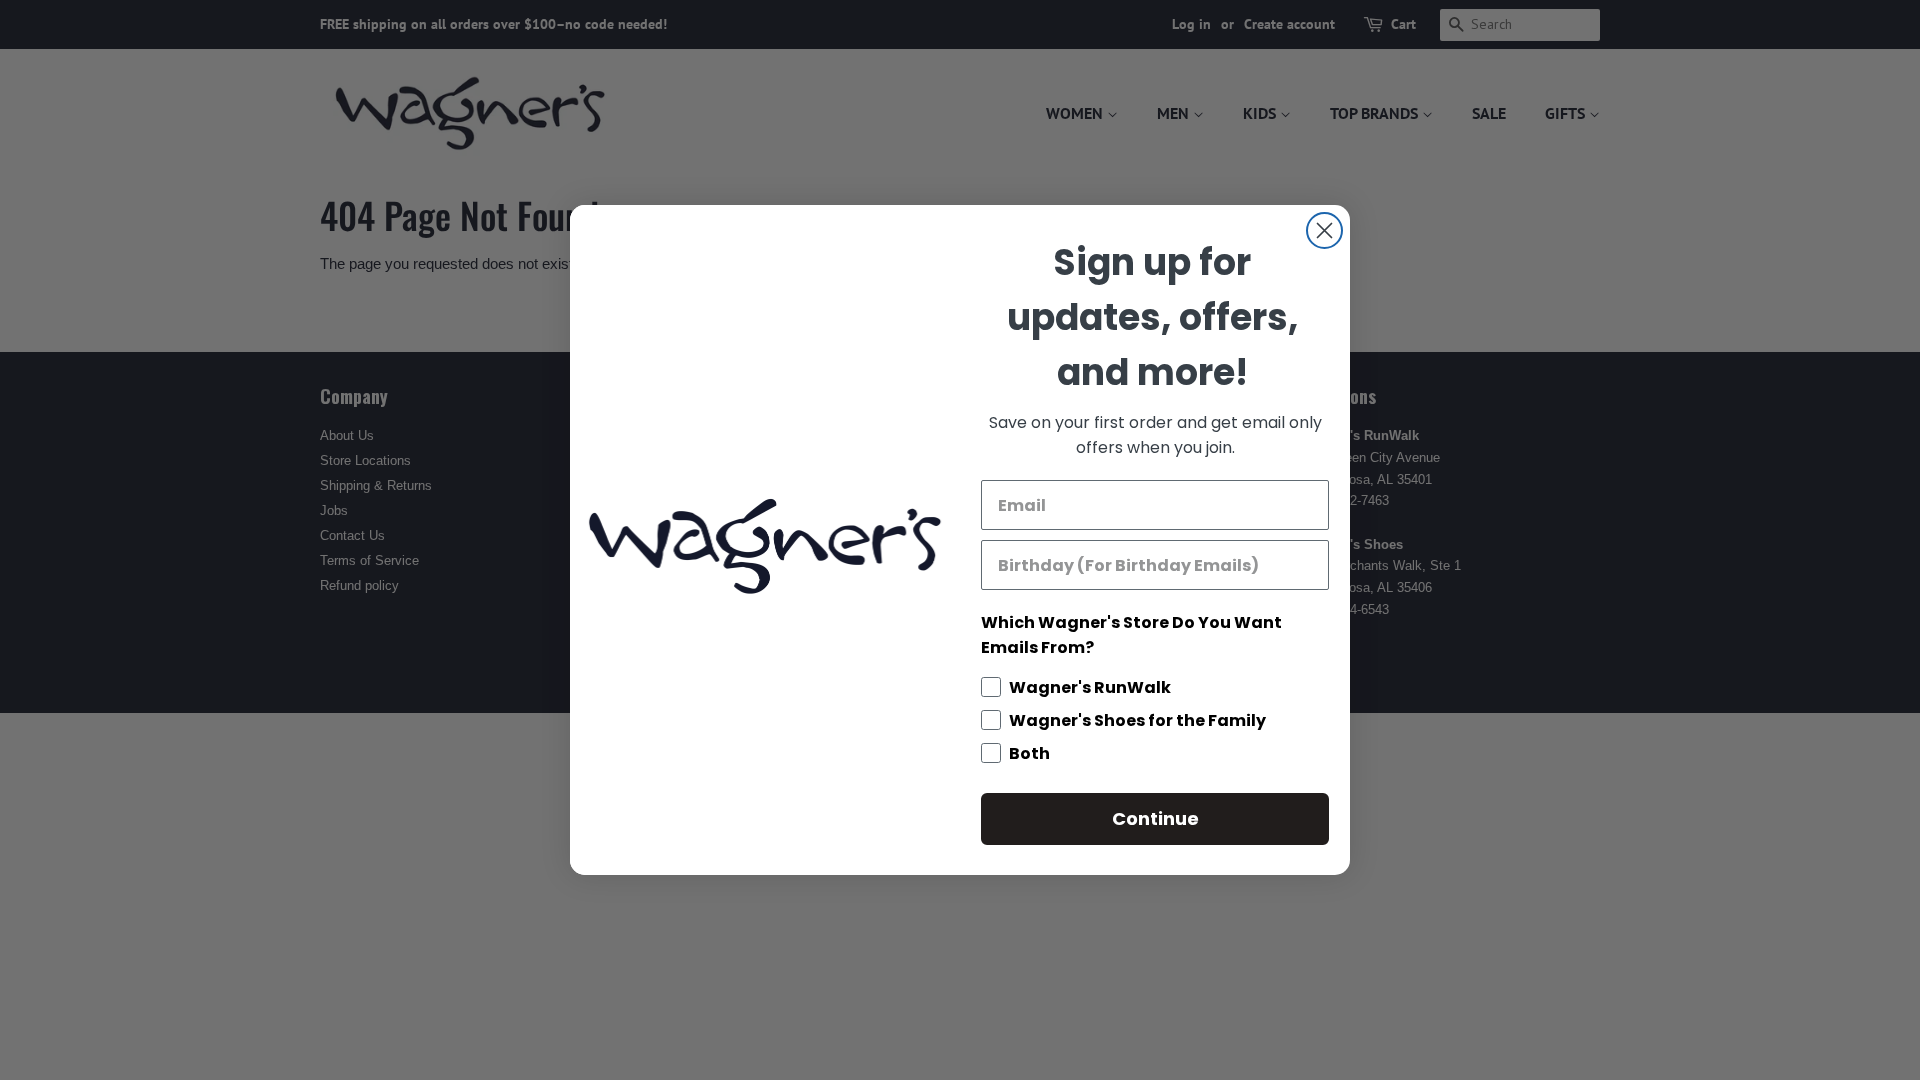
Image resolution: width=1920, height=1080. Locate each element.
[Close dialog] (1324, 230)
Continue (1155, 818)
